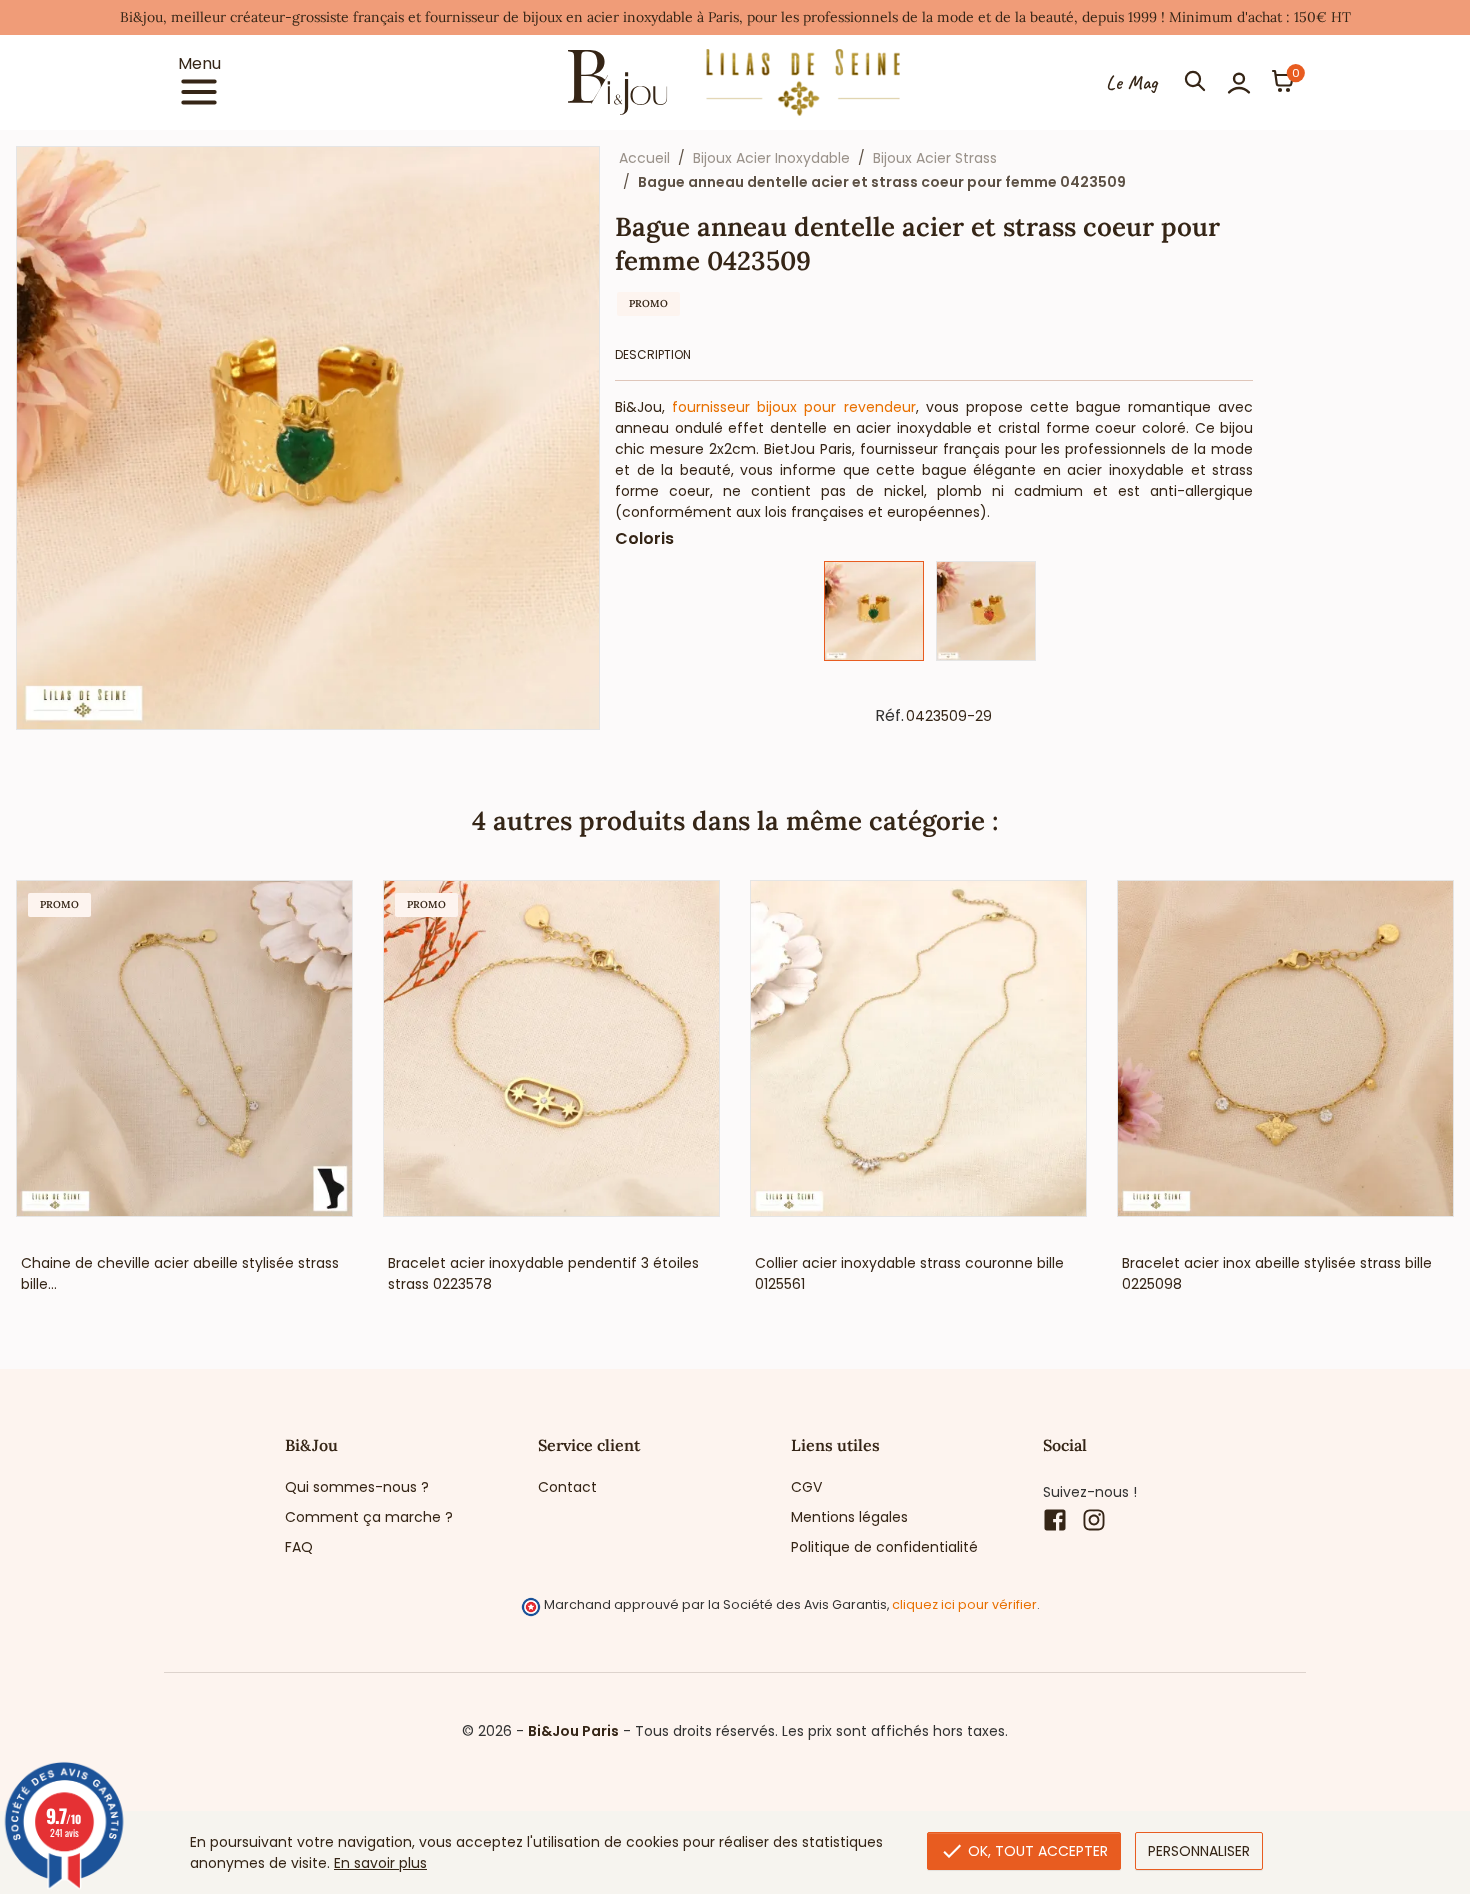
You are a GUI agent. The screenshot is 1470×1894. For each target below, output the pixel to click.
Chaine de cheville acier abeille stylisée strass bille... (180, 1273)
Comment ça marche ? (369, 1517)
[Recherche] (1195, 83)
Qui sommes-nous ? (357, 1487)
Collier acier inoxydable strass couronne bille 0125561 (909, 1273)
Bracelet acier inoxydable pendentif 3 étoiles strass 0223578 (543, 1273)
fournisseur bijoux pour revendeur (793, 407)
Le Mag (1131, 83)
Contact (567, 1487)
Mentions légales (849, 1517)
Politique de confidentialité (884, 1547)
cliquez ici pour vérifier (964, 1604)
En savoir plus (380, 1863)
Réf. (889, 716)
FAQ (299, 1547)
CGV (806, 1487)
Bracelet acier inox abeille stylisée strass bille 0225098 (1277, 1273)
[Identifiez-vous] (1239, 83)
